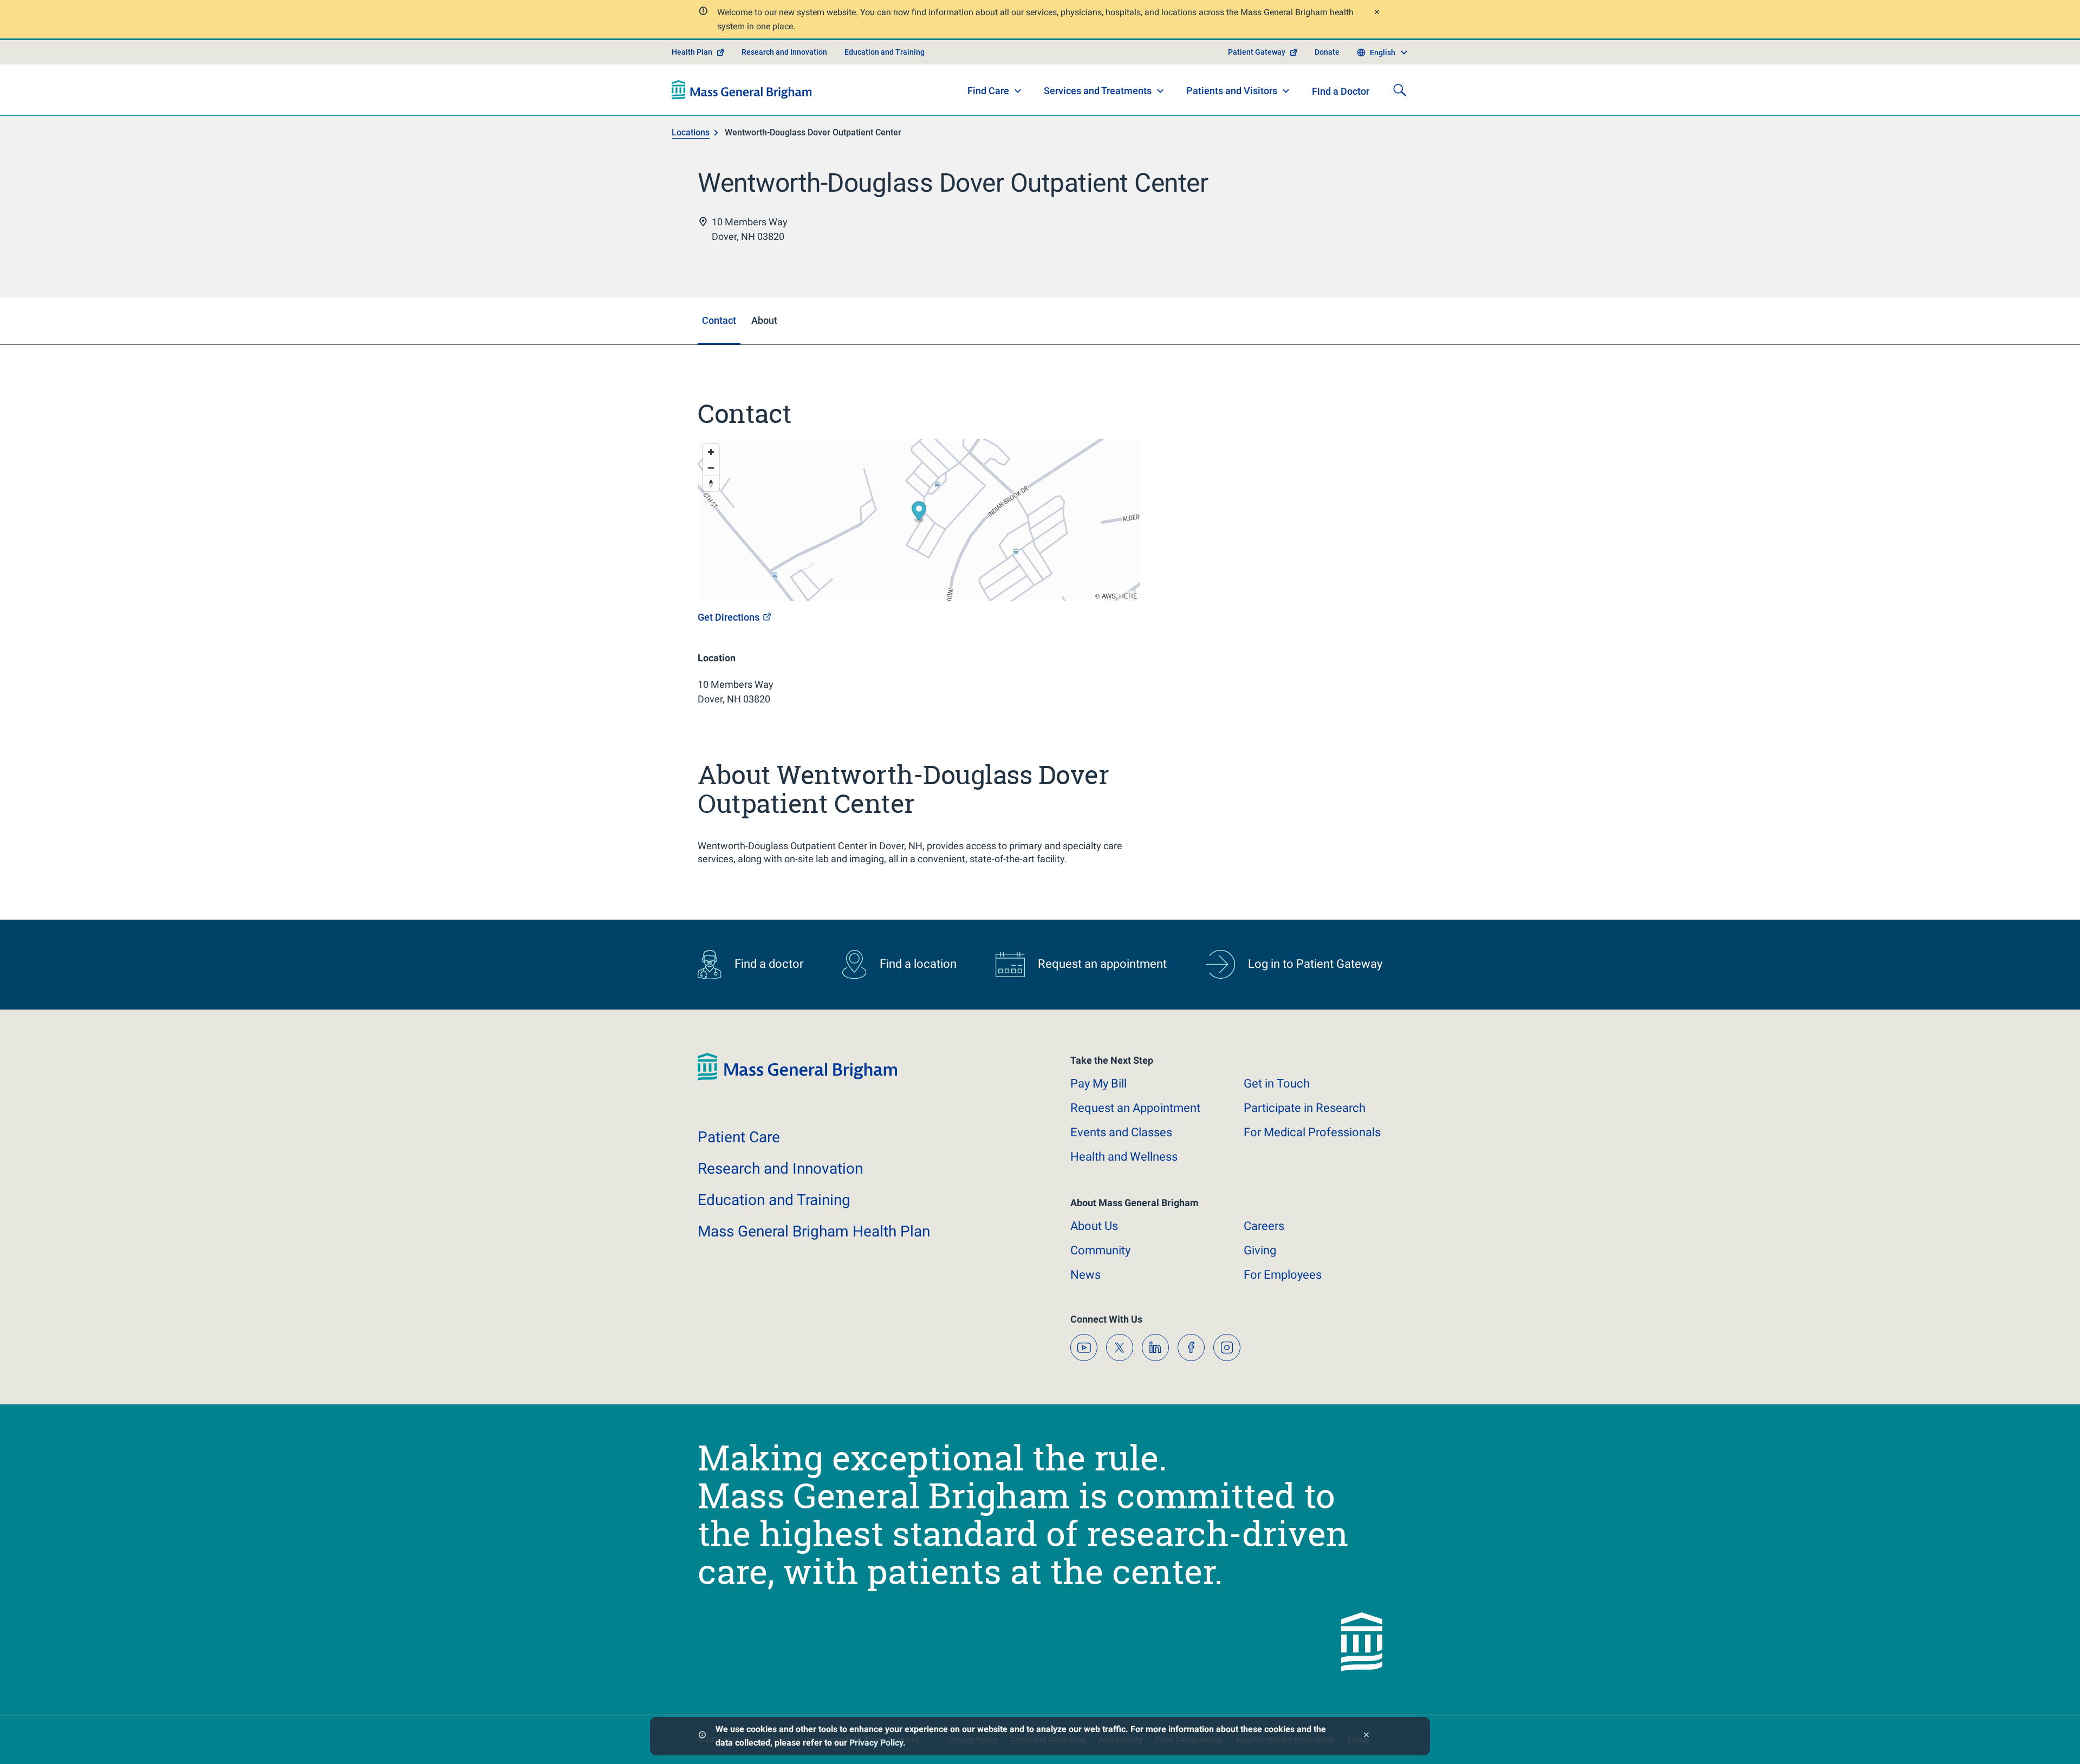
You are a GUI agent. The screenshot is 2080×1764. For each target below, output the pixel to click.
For (1283, 1275)
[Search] (1400, 90)
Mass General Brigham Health (814, 1231)
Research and (780, 1169)
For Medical (1312, 1132)
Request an (1135, 1108)
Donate (1327, 52)
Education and (774, 1200)
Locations (691, 132)
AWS (1109, 595)
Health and (1124, 1157)
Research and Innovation (784, 52)
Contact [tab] (719, 320)
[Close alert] (1376, 13)
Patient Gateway (1257, 52)
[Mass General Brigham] (742, 90)
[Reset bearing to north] (711, 483)
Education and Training (885, 52)
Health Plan (692, 52)
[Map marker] (919, 513)
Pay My (1098, 1083)
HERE (1128, 595)
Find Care (988, 91)
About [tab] (764, 320)
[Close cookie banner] (1366, 1736)
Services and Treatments (1098, 91)
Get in (1277, 1083)
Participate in (1305, 1108)
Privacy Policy (876, 1743)
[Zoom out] (711, 468)
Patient (739, 1137)
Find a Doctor (1341, 91)
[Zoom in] (711, 452)
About (1094, 1226)
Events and (1121, 1132)
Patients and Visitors (1232, 91)
